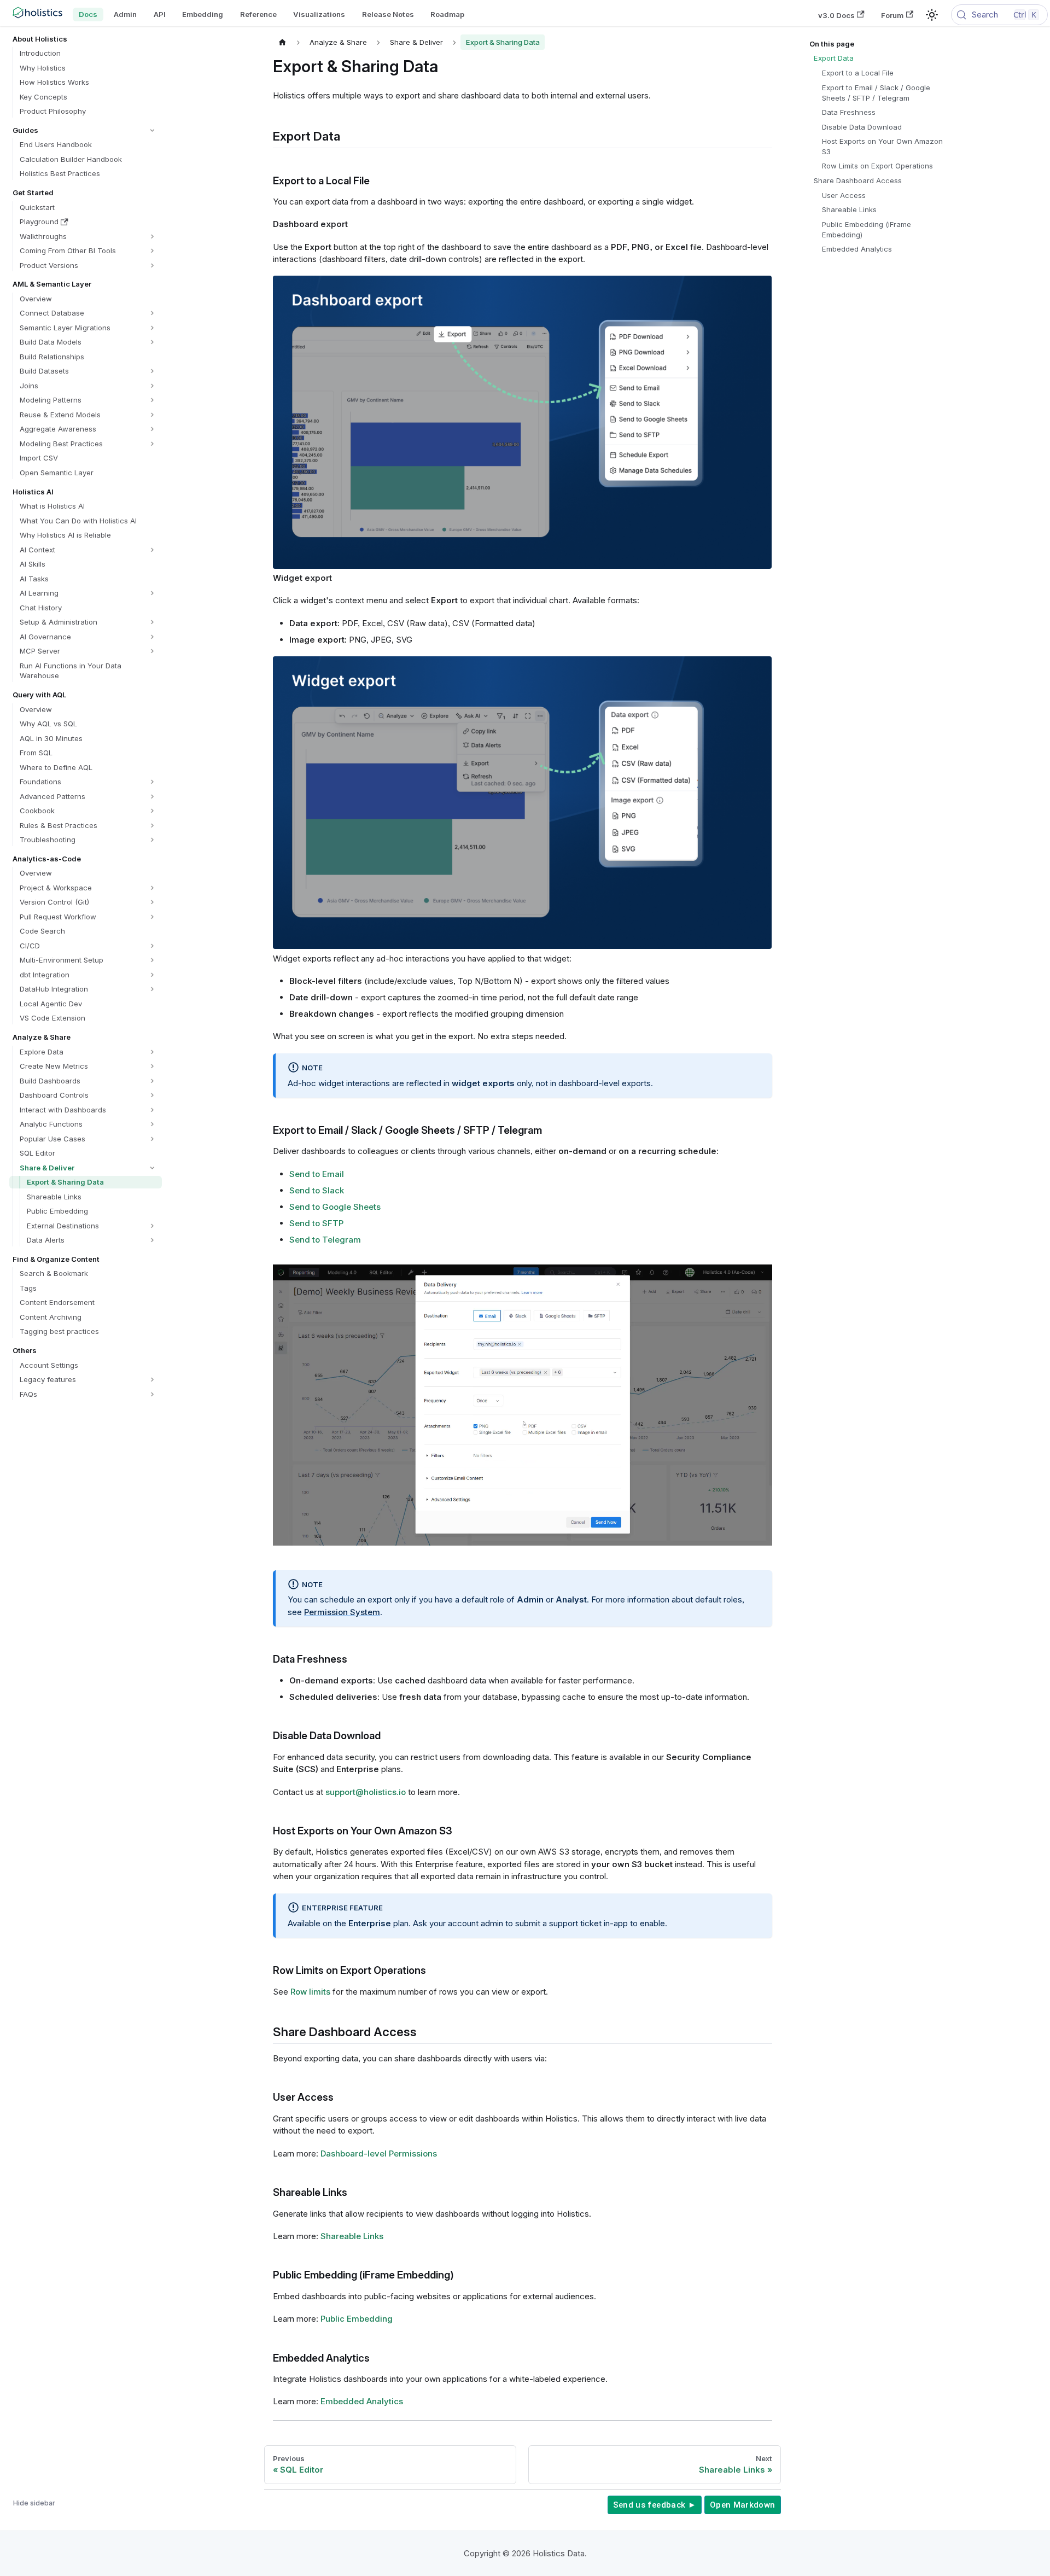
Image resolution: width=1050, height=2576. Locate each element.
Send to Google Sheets (335, 1207)
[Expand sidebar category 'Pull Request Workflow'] (152, 917)
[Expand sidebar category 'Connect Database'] (152, 313)
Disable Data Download (862, 127)
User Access (844, 195)
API (160, 14)
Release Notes (388, 14)
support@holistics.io (366, 1792)
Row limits (310, 1992)
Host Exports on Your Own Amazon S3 (882, 146)
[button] (85, 130)
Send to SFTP (316, 1223)
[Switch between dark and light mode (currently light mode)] (932, 15)
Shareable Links (352, 2236)
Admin (125, 14)
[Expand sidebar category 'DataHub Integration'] (152, 989)
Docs (88, 14)
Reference (258, 14)
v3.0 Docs (836, 15)
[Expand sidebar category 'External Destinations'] (152, 1226)
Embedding (203, 14)
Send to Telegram (325, 1240)
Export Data (834, 58)
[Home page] (283, 42)
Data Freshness (849, 112)
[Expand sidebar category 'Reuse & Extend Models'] (152, 415)
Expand (744, 1273)
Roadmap (447, 14)
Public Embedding (357, 2319)
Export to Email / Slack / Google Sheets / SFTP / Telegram (876, 93)
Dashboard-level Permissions (379, 2154)
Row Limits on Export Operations (877, 166)
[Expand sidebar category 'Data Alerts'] (152, 1240)
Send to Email (317, 1174)
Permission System (342, 1612)
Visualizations (319, 14)
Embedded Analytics (362, 2401)
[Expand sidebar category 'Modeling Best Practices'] (152, 444)
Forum (892, 15)
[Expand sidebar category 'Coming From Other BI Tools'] (152, 251)
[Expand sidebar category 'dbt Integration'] (152, 975)
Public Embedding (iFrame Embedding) (867, 229)
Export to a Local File (858, 73)
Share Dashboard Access (858, 180)
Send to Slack (317, 1190)
